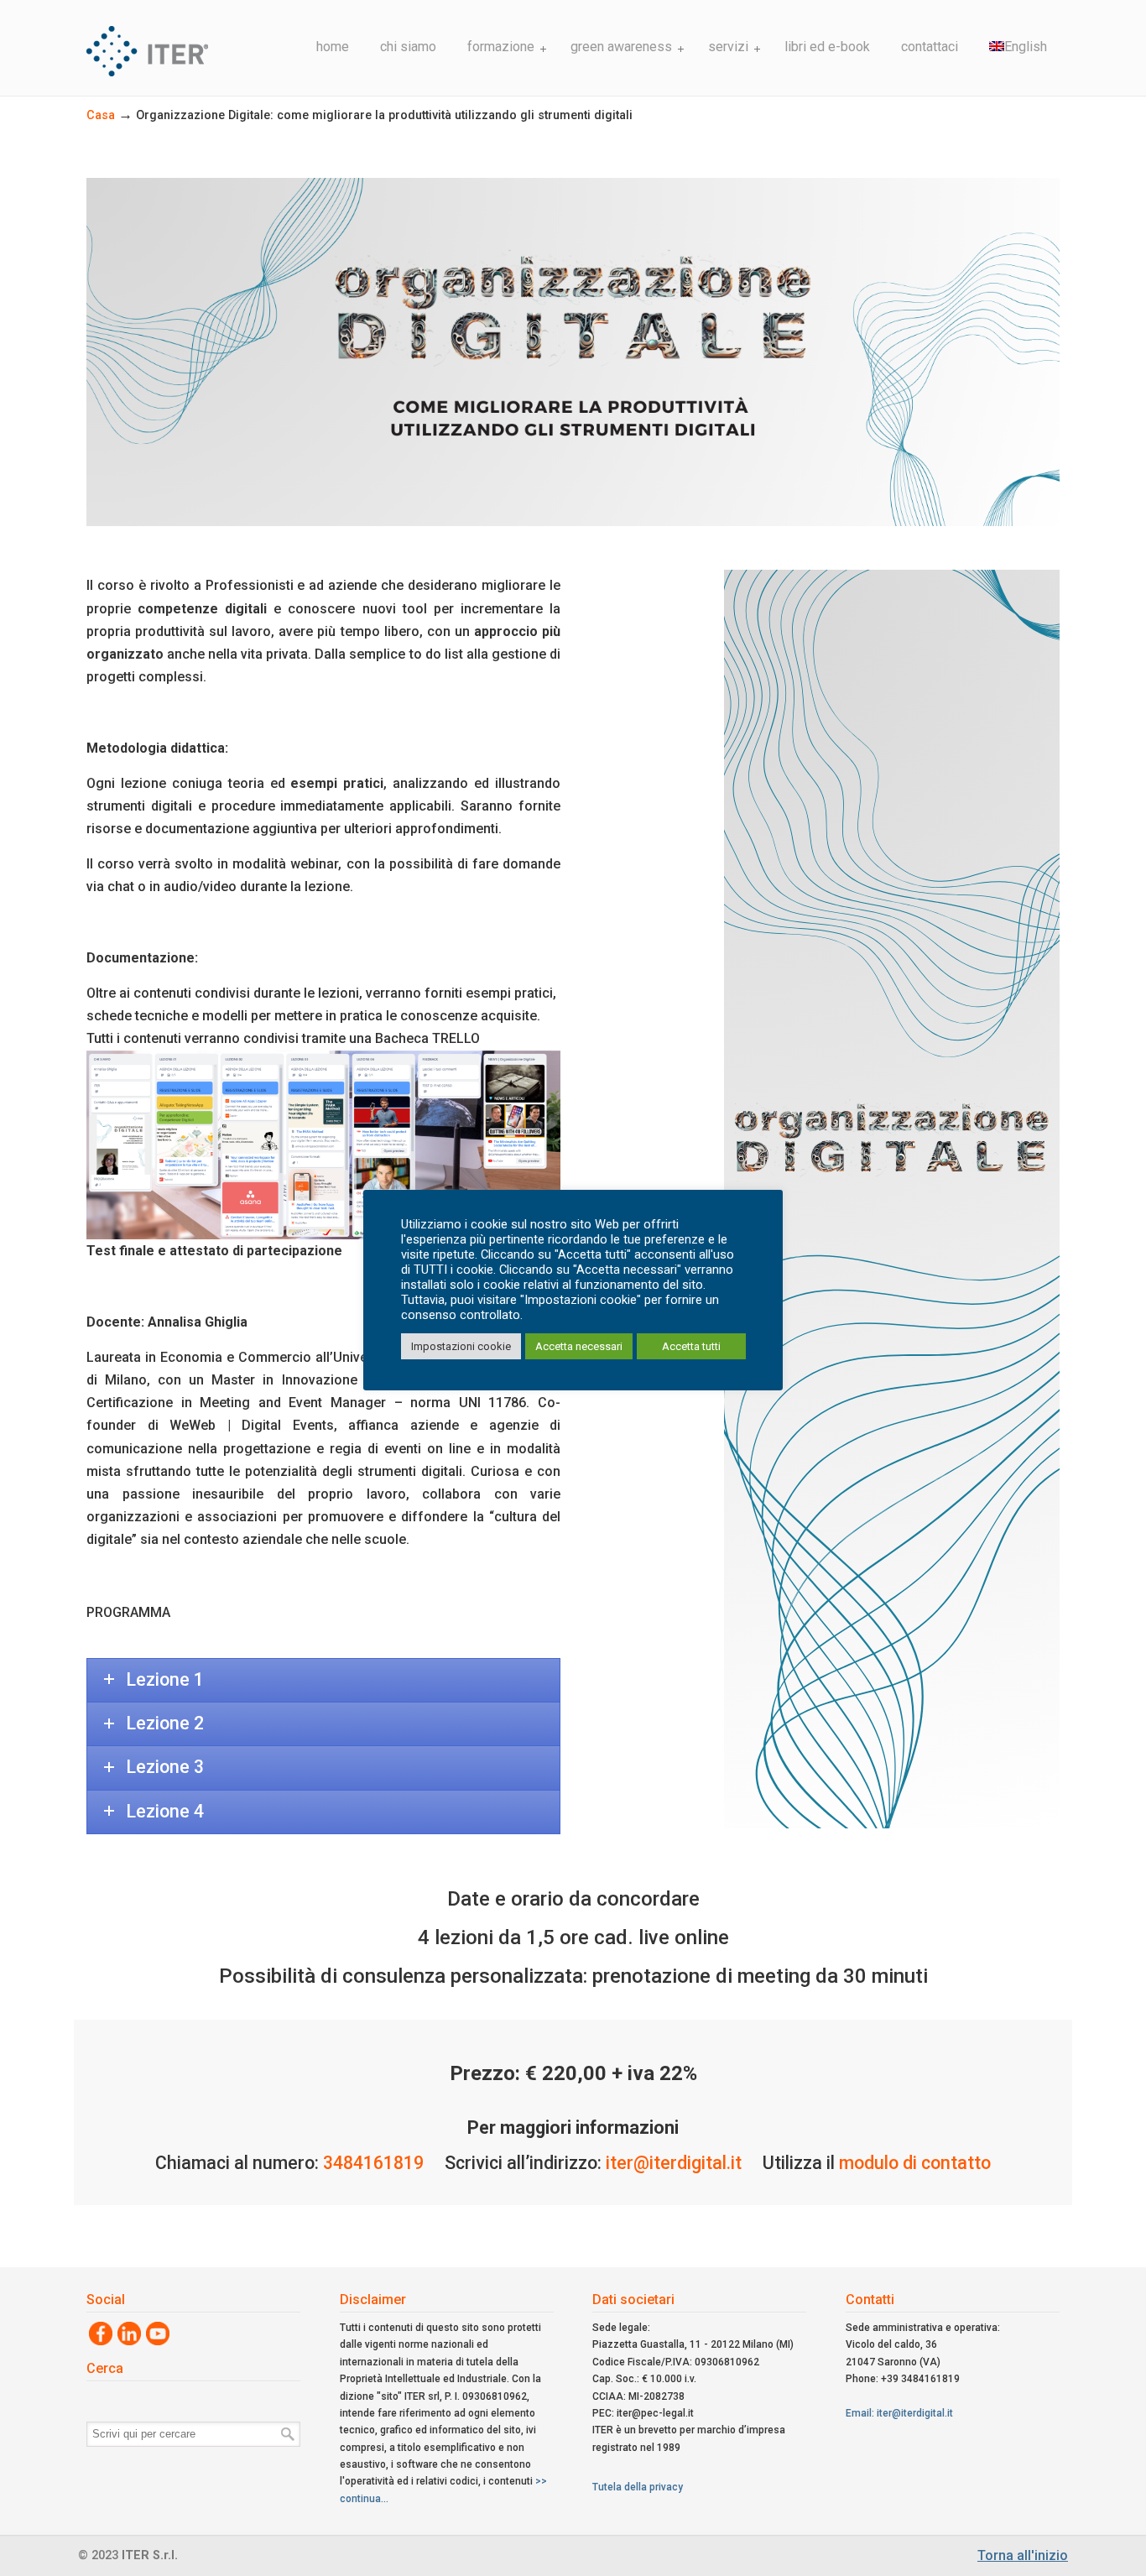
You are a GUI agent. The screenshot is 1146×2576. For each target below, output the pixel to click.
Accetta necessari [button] (579, 1346)
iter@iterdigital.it (674, 2163)
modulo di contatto (915, 2163)
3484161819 (373, 2163)
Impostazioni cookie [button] (461, 1346)
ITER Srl (191, 41)
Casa (101, 115)
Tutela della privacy (638, 2487)
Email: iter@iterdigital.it (899, 2413)
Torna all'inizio (1023, 2555)
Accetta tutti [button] (691, 1346)
